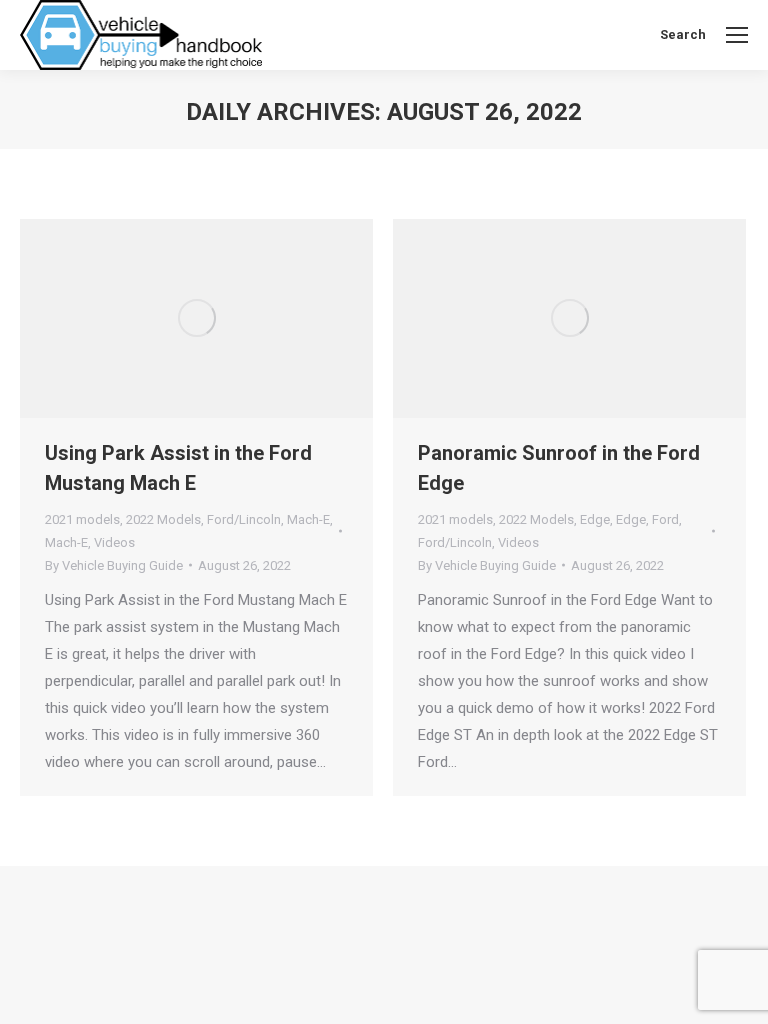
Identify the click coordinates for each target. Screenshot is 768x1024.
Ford (665, 519)
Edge (595, 519)
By (114, 565)
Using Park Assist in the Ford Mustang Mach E (178, 468)
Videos (114, 542)
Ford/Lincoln (244, 519)
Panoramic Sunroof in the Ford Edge (559, 468)
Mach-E (308, 519)
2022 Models (163, 519)
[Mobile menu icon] (737, 35)
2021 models (82, 519)
